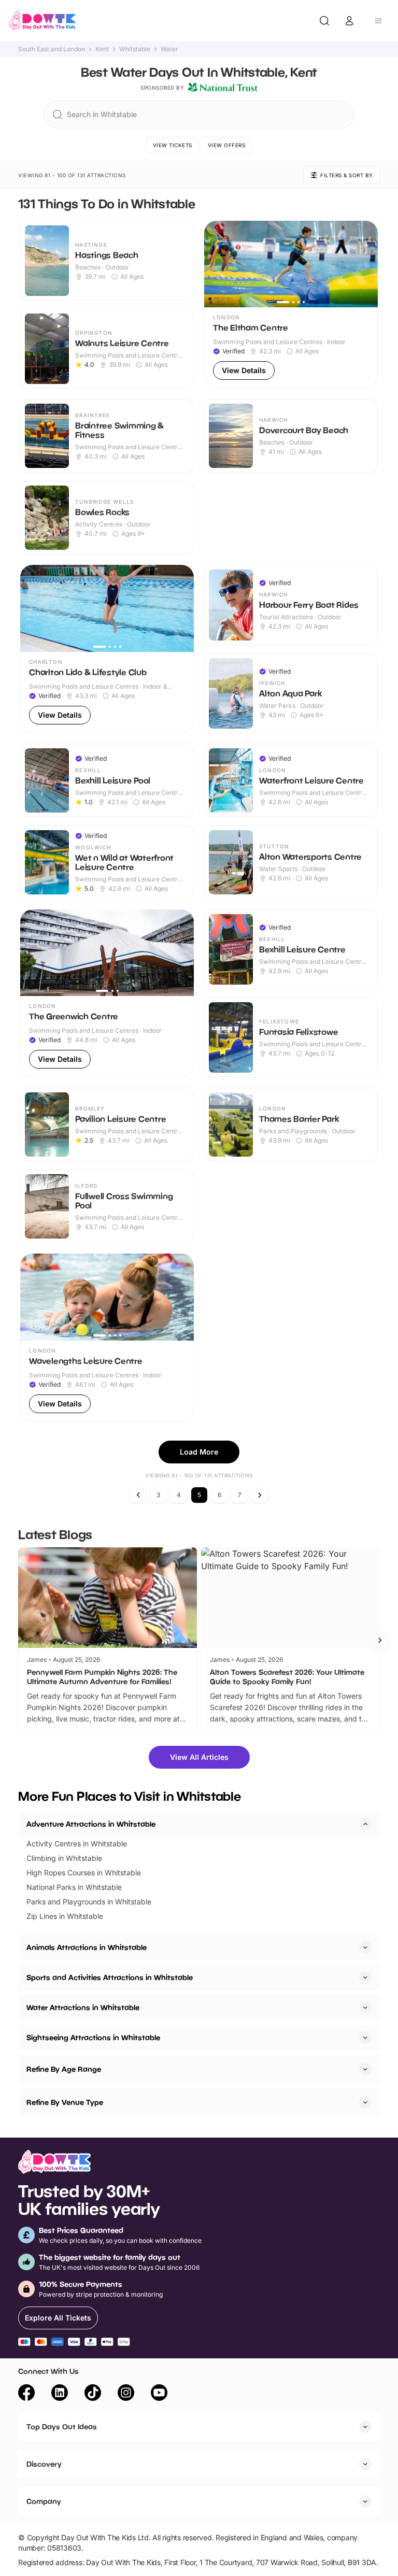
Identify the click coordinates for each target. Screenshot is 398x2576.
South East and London (52, 49)
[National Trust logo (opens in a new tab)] (223, 88)
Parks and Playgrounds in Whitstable (89, 1902)
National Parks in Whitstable (74, 1887)
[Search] (324, 21)
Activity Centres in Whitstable (77, 1844)
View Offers (227, 145)
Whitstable (135, 49)
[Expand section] (365, 1947)
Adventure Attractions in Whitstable (91, 1824)
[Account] (349, 21)
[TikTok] (93, 2394)
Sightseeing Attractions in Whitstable (93, 2037)
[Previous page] (138, 1495)
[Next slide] (380, 1640)
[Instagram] (126, 2394)
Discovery (44, 2464)
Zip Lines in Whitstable (65, 1916)
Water (169, 49)
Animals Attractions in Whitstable (87, 1947)
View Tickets (173, 145)
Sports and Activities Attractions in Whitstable (110, 1977)
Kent (102, 49)
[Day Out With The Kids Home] (42, 21)
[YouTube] (159, 2394)
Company (44, 2501)
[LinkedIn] (60, 2394)
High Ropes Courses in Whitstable (84, 1873)
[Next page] (260, 1495)
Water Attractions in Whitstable (83, 2007)
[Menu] (378, 21)
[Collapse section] (365, 1824)
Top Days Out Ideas (62, 2426)
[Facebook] (26, 2394)
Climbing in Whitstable (64, 1858)
